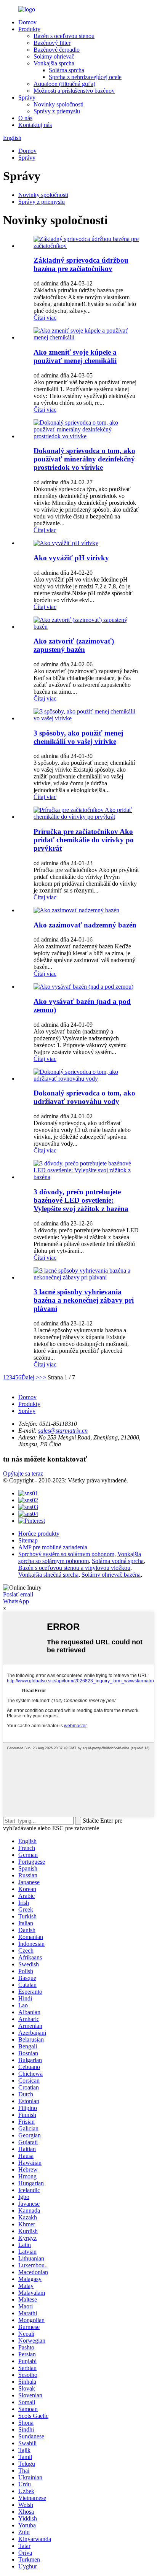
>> (43, 1377)
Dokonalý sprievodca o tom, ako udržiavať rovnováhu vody (84, 1097)
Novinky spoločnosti (58, 104)
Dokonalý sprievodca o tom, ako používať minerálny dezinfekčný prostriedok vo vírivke (84, 459)
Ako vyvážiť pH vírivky (71, 558)
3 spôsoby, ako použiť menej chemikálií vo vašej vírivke (78, 737)
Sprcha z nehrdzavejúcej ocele (85, 77)
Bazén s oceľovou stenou (64, 36)
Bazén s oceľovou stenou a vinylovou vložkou (74, 1568)
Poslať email (18, 1594)
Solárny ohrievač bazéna (111, 1575)
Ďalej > (30, 1377)
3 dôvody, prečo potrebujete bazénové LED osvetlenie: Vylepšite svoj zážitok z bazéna (81, 1200)
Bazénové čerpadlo (57, 50)
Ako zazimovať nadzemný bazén (85, 925)
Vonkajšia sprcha (54, 63)
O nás (25, 118)
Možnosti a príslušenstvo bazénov (74, 91)
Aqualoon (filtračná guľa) (64, 84)
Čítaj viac (45, 318)
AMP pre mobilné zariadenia (53, 1547)
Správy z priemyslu (57, 111)
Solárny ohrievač (54, 56)
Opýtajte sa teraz (23, 1473)
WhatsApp (16, 1601)
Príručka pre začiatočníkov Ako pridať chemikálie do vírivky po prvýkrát (84, 840)
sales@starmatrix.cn (63, 1431)
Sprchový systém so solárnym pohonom (66, 1554)
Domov (27, 22)
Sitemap (28, 1540)
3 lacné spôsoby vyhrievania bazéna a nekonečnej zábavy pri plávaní (84, 1300)
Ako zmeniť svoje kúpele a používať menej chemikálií (75, 356)
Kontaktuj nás (35, 125)
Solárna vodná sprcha (118, 1561)
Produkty (29, 29)
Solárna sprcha (66, 70)
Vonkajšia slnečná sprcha (48, 1575)
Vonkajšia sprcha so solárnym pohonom (80, 1557)
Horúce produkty (39, 1534)
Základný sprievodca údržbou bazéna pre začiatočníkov (81, 264)
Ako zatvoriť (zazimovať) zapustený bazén (74, 645)
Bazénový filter (52, 43)
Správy (27, 97)
